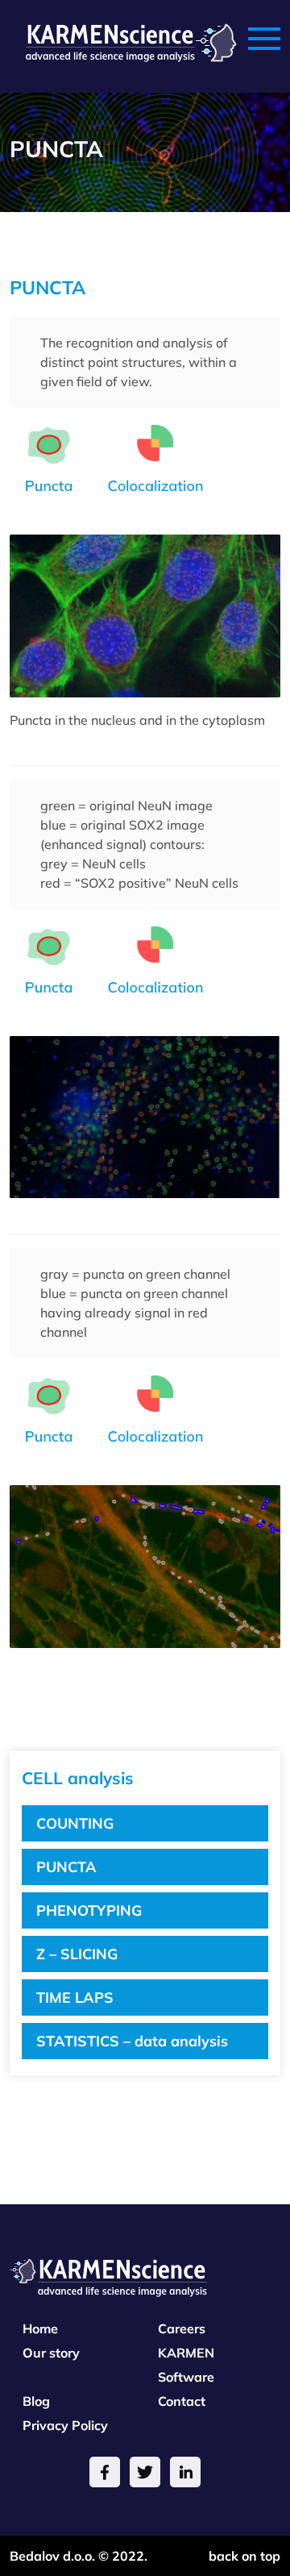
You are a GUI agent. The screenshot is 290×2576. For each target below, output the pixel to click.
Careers (182, 2328)
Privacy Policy (65, 2425)
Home (40, 2328)
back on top (244, 2556)
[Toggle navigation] (264, 40)
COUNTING (75, 1823)
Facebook (105, 2472)
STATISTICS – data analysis (132, 2041)
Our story (51, 2353)
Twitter (145, 2472)
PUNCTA (66, 1867)
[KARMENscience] (123, 40)
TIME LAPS (75, 1998)
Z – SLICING (77, 1954)
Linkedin (185, 2472)
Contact (182, 2401)
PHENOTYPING (89, 1910)
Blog (36, 2401)
